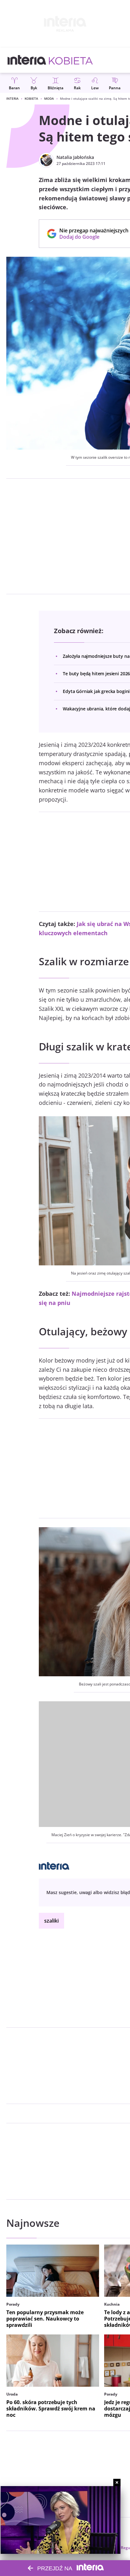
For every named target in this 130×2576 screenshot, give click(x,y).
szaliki (51, 1921)
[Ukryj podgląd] (117, 2482)
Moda (49, 98)
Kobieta (31, 98)
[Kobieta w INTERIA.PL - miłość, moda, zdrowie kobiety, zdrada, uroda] (71, 60)
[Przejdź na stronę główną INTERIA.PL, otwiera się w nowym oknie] (27, 60)
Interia (12, 98)
